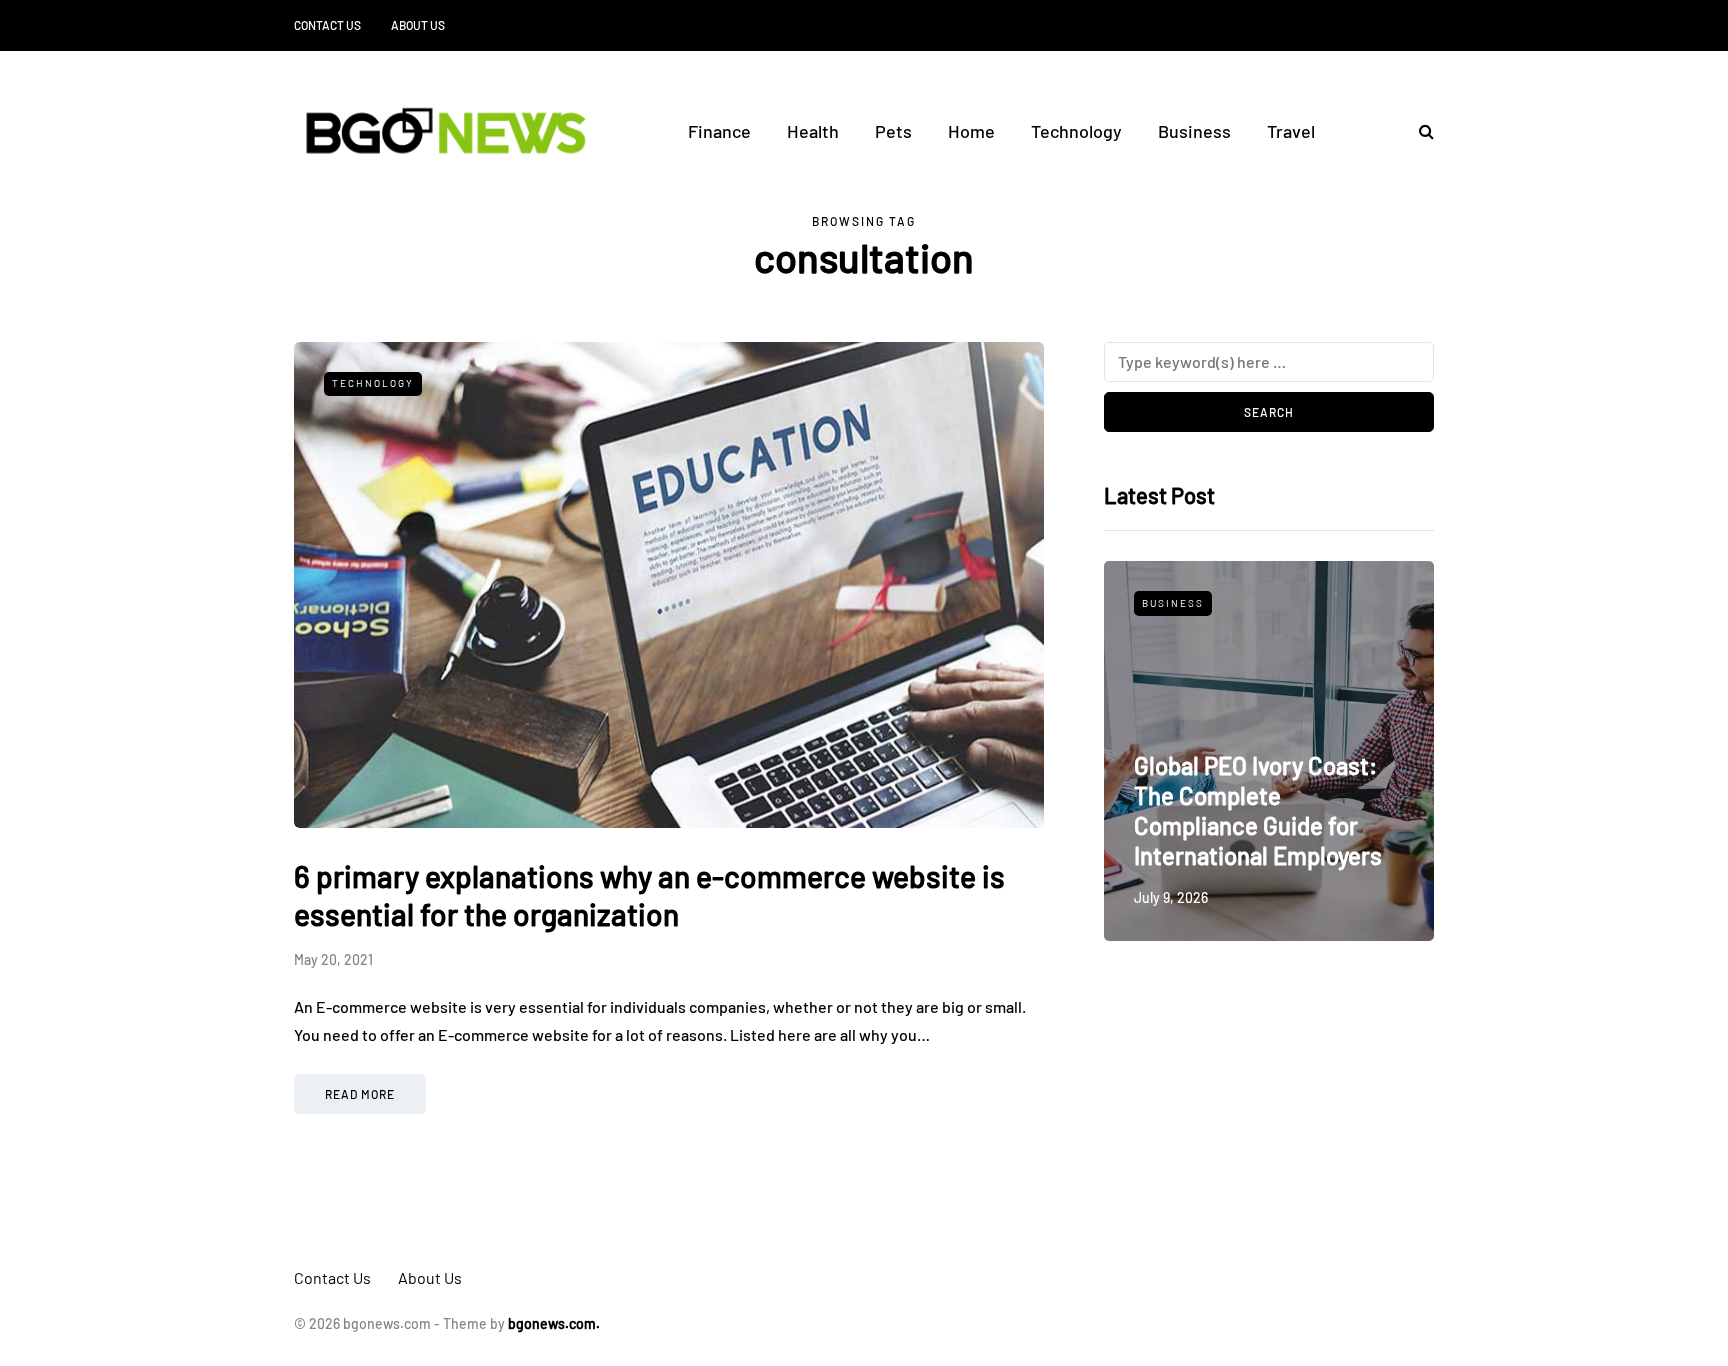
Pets (893, 131)
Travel (1291, 131)
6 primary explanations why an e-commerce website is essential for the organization (649, 895)
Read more (360, 1094)
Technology (1076, 131)
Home (971, 131)
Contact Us (327, 25)
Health (813, 131)
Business (1194, 131)
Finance (719, 131)
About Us (418, 25)
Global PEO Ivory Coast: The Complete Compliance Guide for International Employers (1258, 810)
